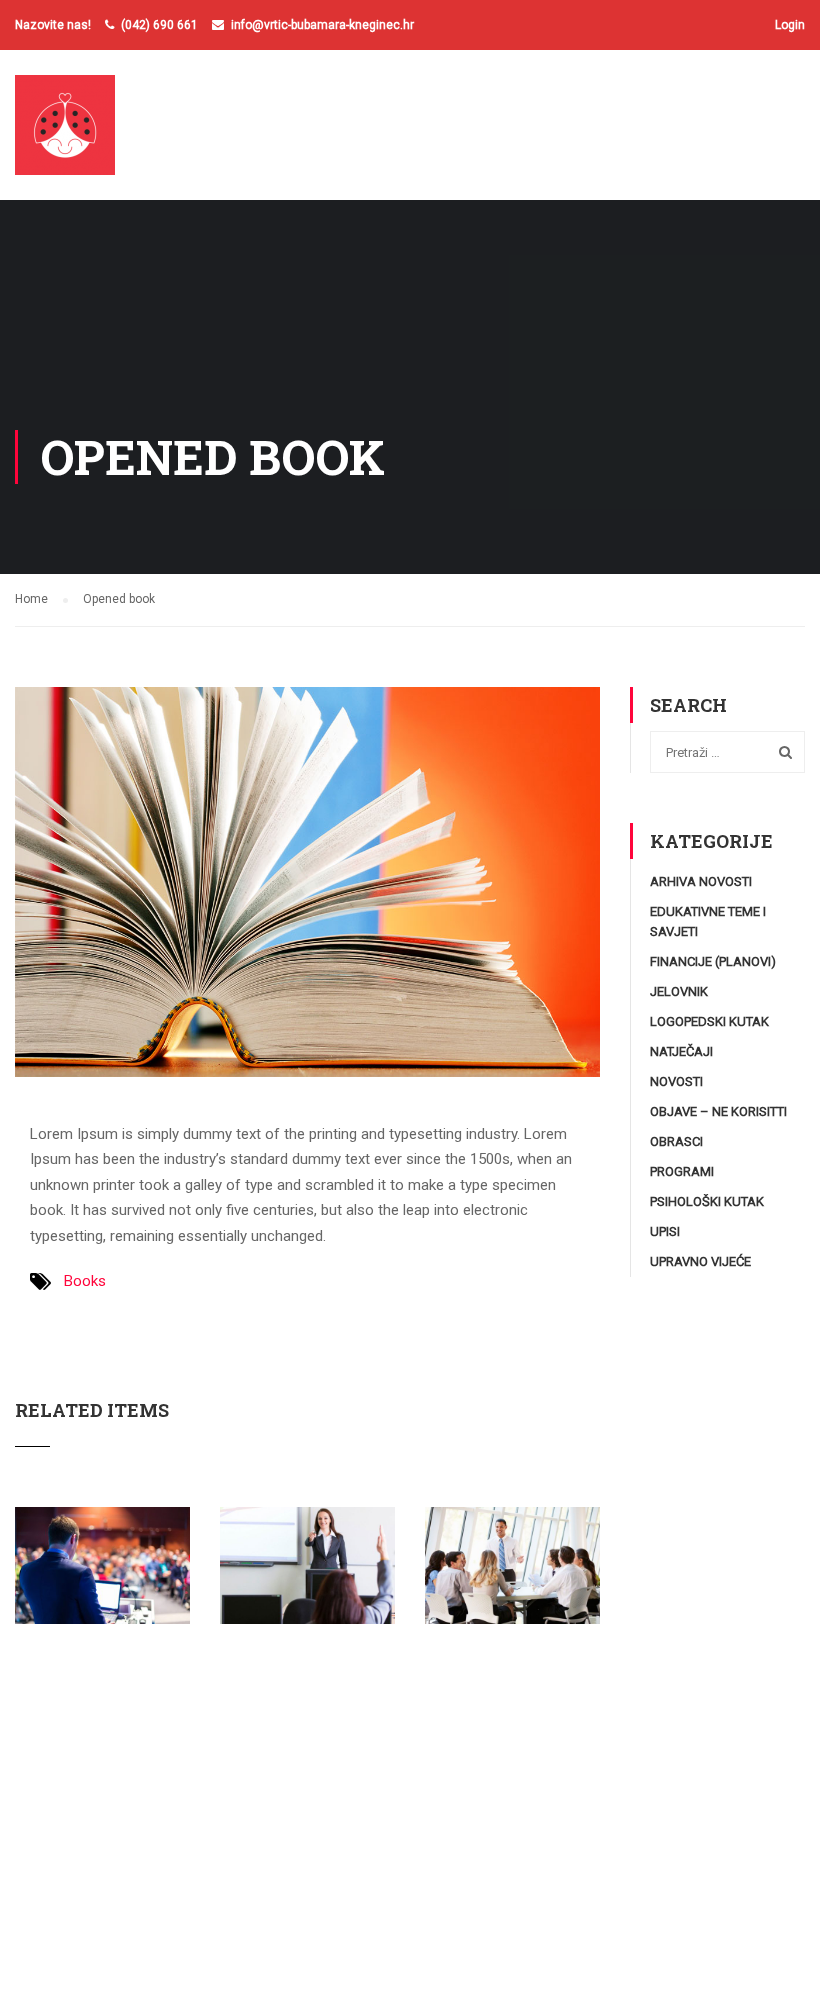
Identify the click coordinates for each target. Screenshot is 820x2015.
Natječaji (681, 1051)
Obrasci (676, 1141)
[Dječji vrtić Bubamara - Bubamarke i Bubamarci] (91, 135)
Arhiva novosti (701, 881)
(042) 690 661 (159, 25)
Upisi (665, 1231)
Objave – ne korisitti (718, 1111)
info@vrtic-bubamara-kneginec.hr (322, 25)
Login (790, 25)
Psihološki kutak (707, 1201)
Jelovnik (679, 991)
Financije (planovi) (713, 961)
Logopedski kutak (709, 1021)
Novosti (676, 1081)
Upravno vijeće (700, 1261)
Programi (682, 1171)
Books (85, 1281)
